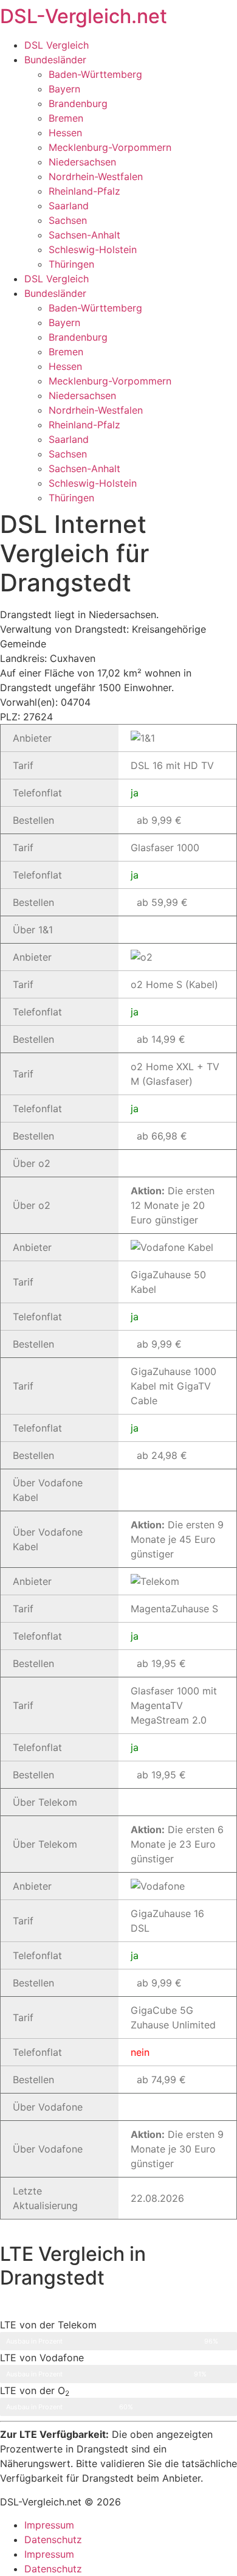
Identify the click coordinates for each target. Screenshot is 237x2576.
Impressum (49, 2525)
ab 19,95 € (161, 1663)
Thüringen (71, 264)
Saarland (69, 206)
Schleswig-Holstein (93, 249)
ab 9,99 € (159, 820)
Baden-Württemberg (95, 74)
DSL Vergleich (57, 45)
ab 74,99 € (161, 2080)
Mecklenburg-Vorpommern (110, 147)
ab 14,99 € (161, 1039)
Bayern (64, 89)
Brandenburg (78, 103)
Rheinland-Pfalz (84, 191)
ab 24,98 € (162, 1455)
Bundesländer (55, 60)
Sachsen (68, 220)
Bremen (66, 118)
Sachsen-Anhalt (84, 235)
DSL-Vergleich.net (84, 16)
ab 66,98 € (162, 1136)
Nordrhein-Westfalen (96, 176)
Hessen (65, 133)
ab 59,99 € (162, 902)
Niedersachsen (82, 162)
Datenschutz (53, 2539)
